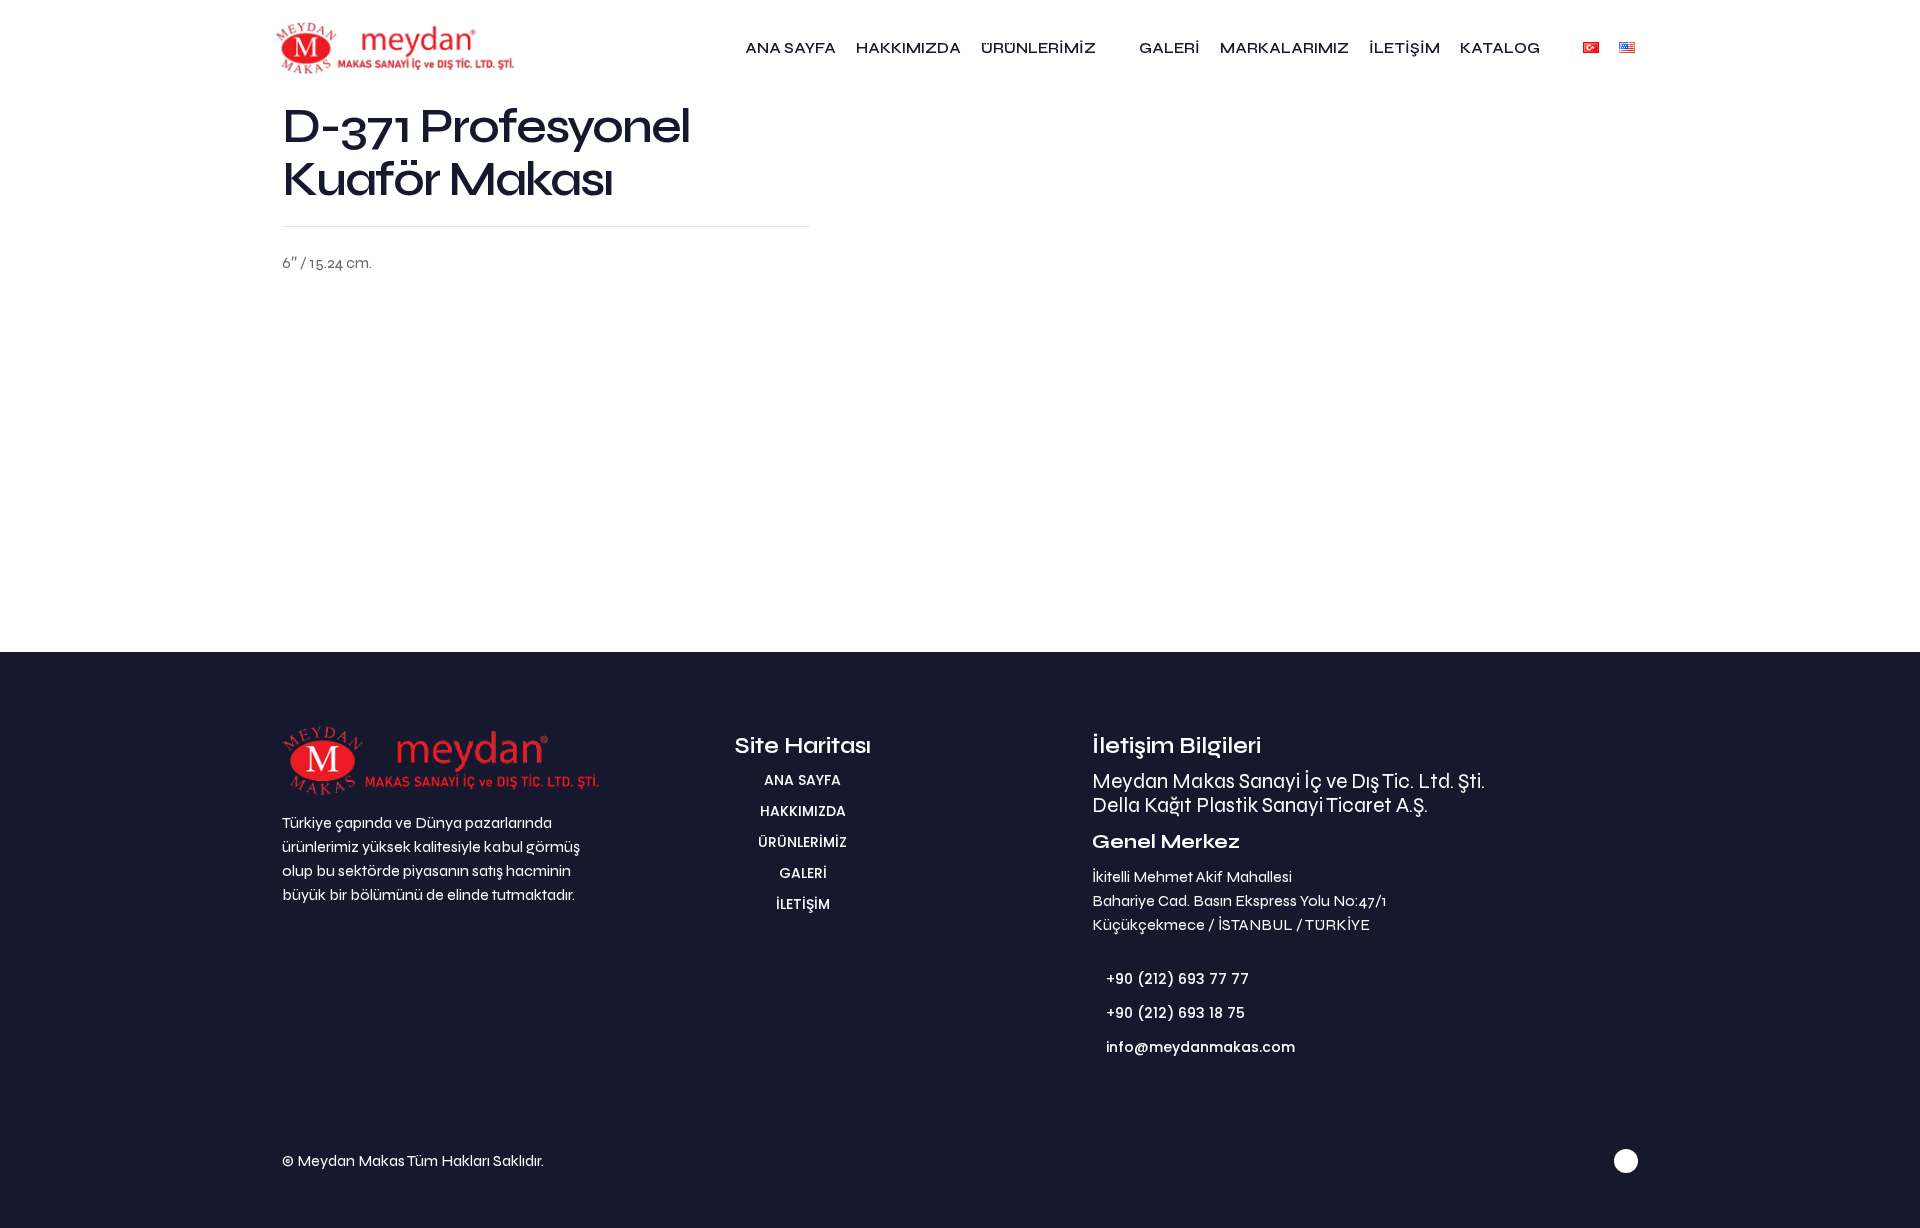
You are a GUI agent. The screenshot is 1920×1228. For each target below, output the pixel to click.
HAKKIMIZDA (803, 811)
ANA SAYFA (802, 780)
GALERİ (803, 873)
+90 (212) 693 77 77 (1177, 979)
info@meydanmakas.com (1200, 1047)
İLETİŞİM (803, 904)
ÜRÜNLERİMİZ (802, 842)
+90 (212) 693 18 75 (1175, 1013)
